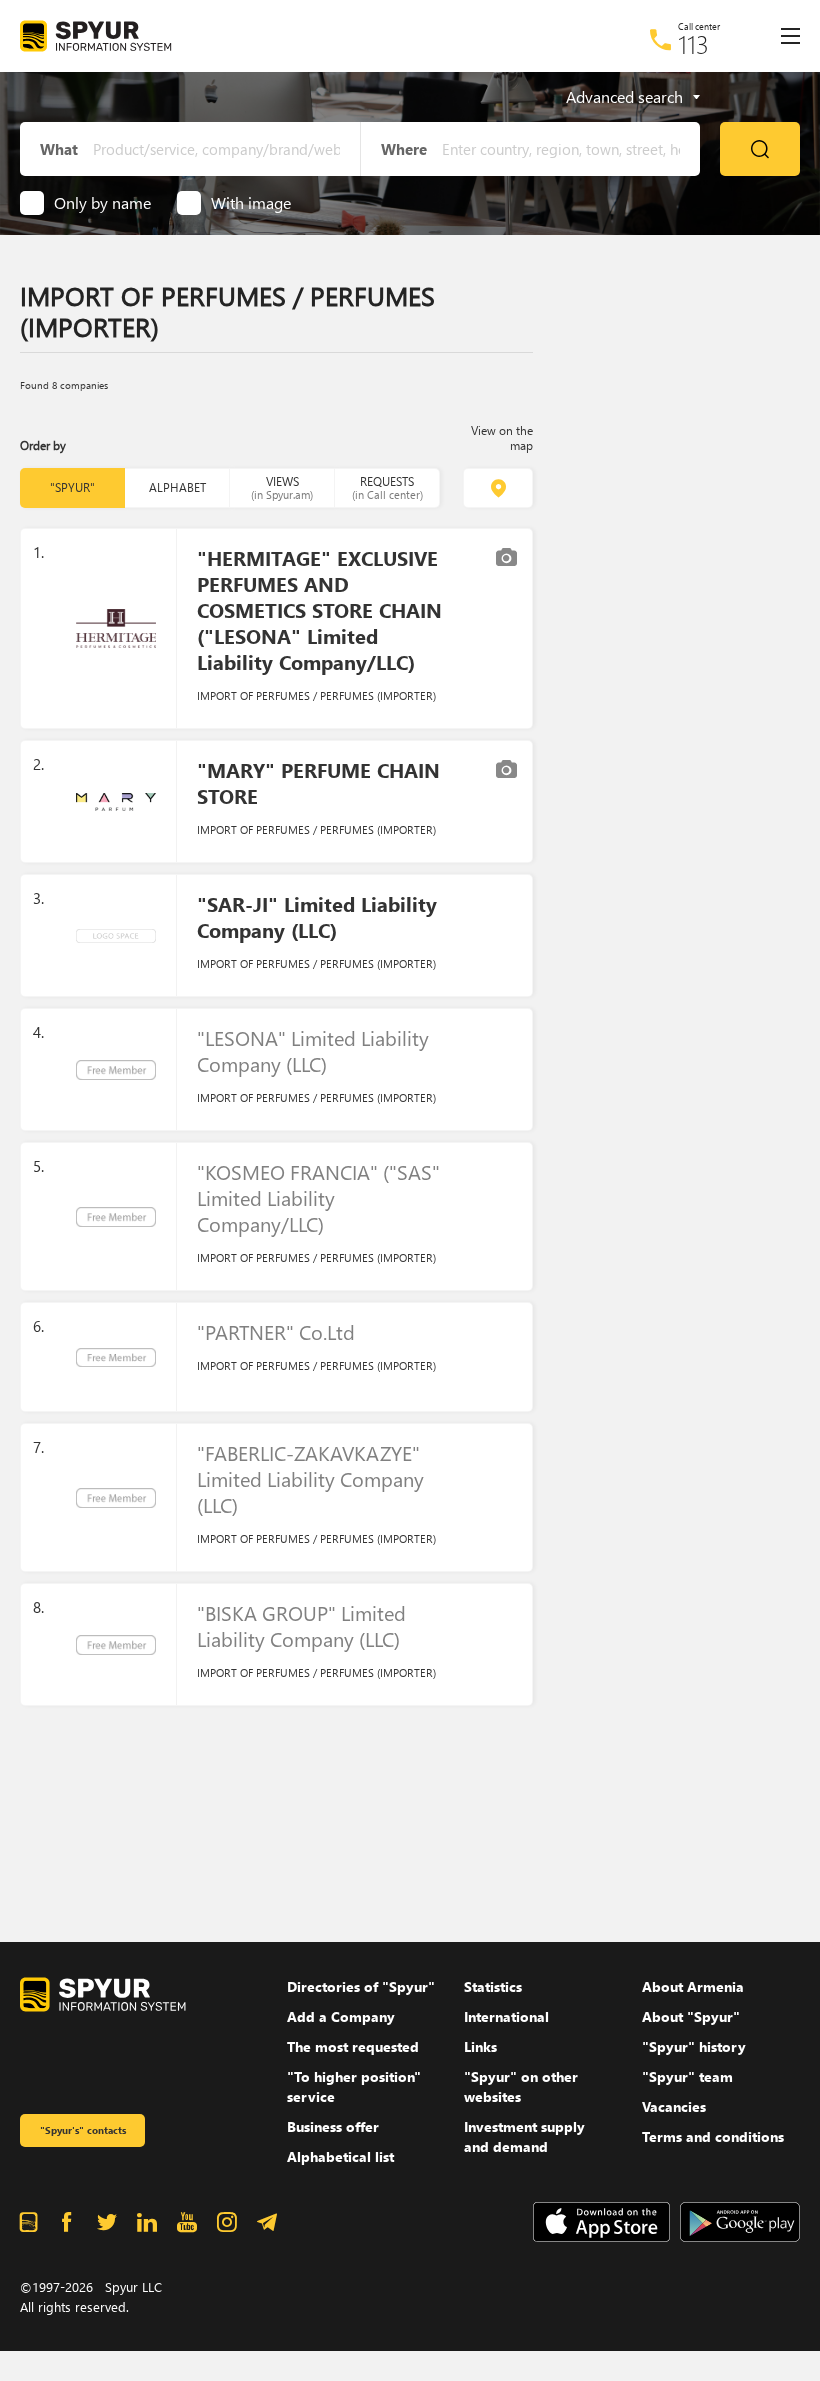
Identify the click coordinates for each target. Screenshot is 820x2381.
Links (480, 2046)
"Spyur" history (694, 2046)
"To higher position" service (354, 2086)
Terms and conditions (713, 2136)
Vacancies (674, 2106)
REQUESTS (387, 487)
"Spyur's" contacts (83, 2130)
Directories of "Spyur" (361, 1986)
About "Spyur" (691, 2016)
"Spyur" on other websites (521, 2086)
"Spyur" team (687, 2076)
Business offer (333, 2126)
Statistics (493, 1986)
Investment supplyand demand (524, 2136)
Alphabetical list (340, 2156)
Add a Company (341, 2016)
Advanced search (624, 97)
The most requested (353, 2046)
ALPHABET (177, 487)
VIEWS (282, 487)
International (506, 2016)
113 (693, 44)
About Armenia (693, 1986)
